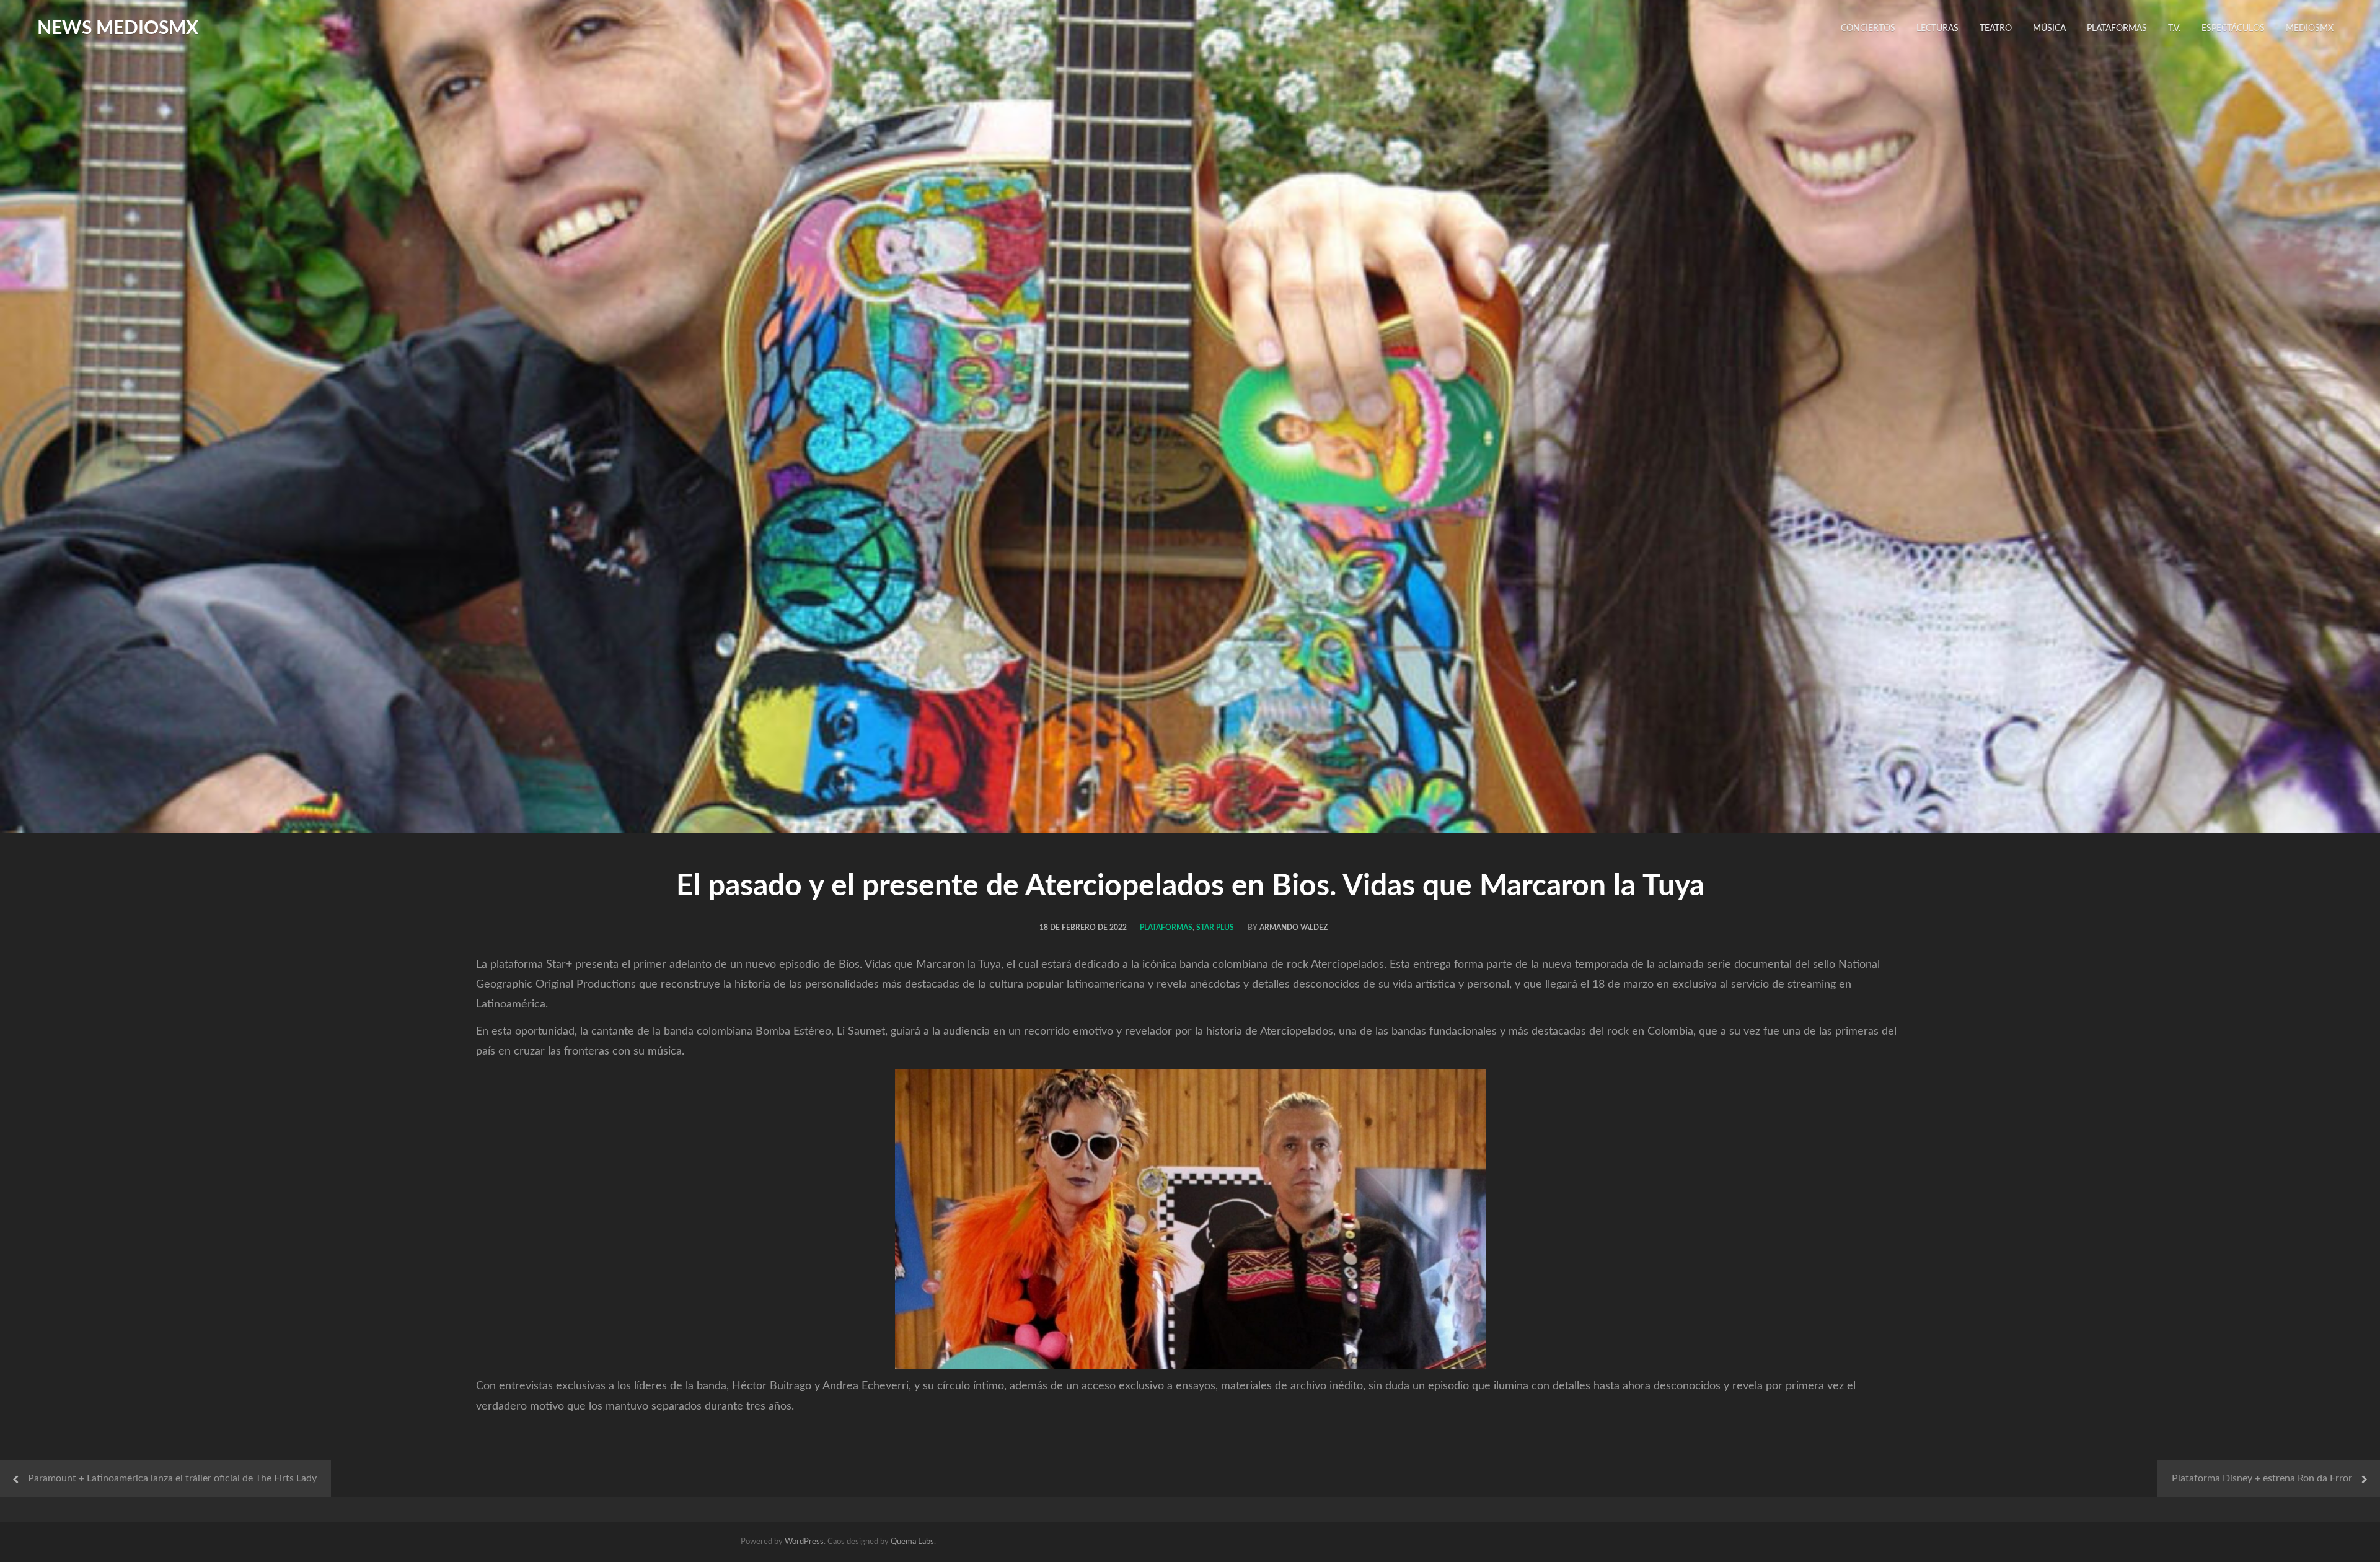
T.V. (2174, 29)
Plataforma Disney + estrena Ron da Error (2262, 1478)
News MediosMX (118, 29)
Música (2049, 29)
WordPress (804, 1542)
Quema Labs (912, 1542)
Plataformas (2117, 29)
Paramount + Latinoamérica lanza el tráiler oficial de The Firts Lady (172, 1478)
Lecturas (1937, 29)
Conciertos (1868, 29)
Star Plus (1215, 928)
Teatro (1996, 29)
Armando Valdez (1294, 928)
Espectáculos (2233, 29)
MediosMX (2310, 29)
